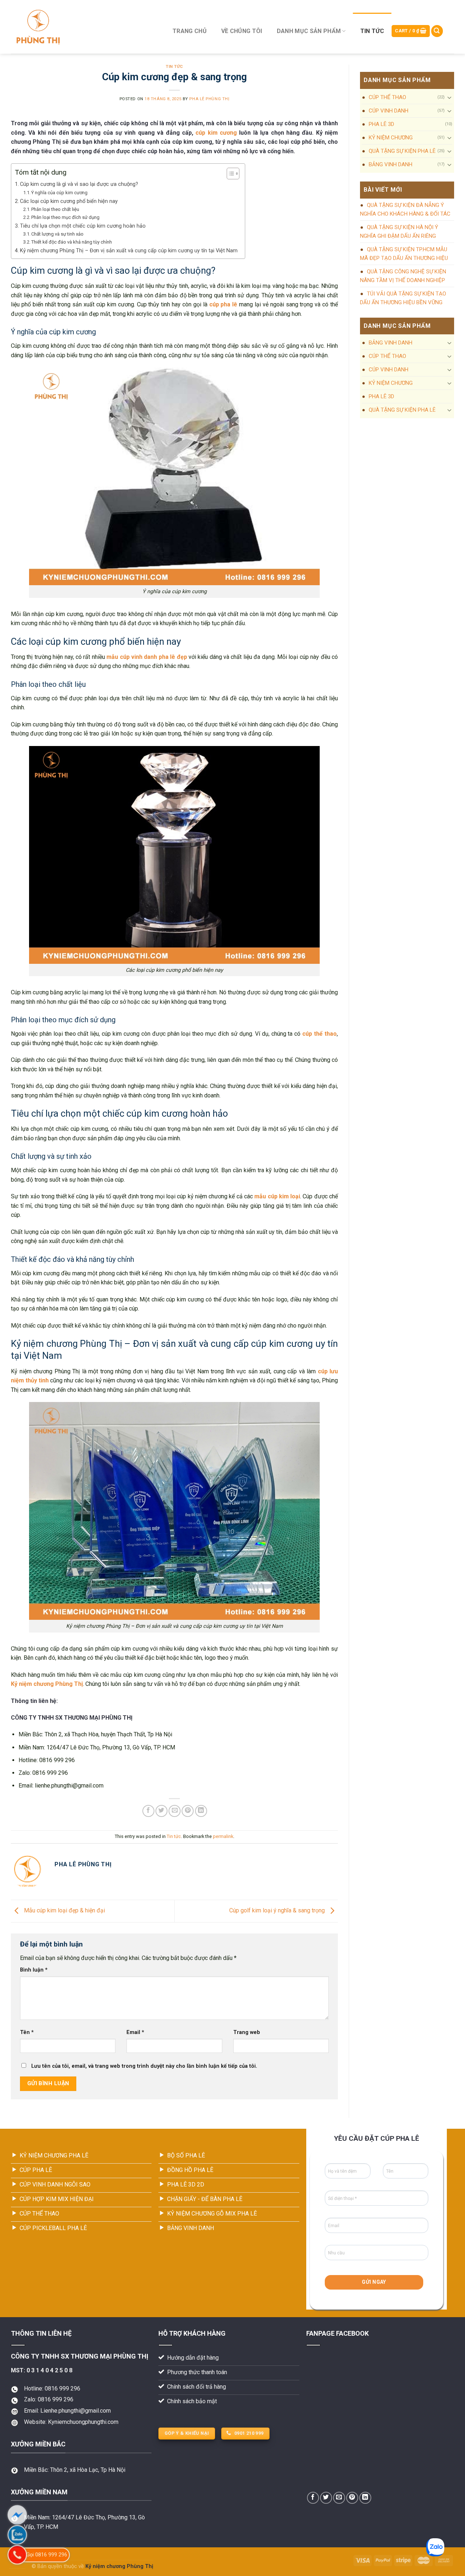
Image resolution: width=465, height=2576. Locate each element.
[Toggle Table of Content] (229, 174)
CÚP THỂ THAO (387, 97)
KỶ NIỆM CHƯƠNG (391, 138)
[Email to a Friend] (175, 1811)
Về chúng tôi (242, 31)
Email (135, 2032)
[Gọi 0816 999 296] (17, 2555)
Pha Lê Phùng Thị (209, 99)
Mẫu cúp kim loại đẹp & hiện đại (64, 1911)
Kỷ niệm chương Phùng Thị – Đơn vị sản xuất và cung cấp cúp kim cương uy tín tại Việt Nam (129, 251)
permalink (223, 1836)
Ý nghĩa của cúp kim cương (59, 193)
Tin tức (372, 31)
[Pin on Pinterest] (188, 1811)
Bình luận (34, 1970)
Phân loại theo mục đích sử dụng (65, 217)
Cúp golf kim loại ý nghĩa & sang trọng (278, 1911)
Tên (27, 2032)
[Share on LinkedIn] (201, 1811)
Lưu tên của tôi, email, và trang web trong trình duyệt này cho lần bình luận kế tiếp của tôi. (144, 2066)
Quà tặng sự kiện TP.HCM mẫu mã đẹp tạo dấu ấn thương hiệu (404, 254)
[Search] (437, 31)
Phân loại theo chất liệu (55, 209)
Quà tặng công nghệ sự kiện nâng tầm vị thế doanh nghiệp (403, 276)
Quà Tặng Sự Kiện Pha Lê (402, 151)
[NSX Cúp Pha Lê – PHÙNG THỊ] (83, 27)
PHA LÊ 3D (381, 124)
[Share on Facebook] (148, 1811)
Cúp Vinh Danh (389, 111)
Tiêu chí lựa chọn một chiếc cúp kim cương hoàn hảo (83, 226)
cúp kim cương (216, 133)
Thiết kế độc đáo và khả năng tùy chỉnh (72, 242)
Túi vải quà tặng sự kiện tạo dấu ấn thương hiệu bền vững (403, 298)
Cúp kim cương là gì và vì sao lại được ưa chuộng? (79, 184)
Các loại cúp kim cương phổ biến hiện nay (69, 201)
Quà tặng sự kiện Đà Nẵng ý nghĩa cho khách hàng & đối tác (405, 209)
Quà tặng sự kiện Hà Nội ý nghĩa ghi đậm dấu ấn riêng (399, 232)
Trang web (247, 2032)
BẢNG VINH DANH (391, 164)
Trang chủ (190, 31)
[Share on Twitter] (161, 1811)
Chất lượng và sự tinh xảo (57, 234)
